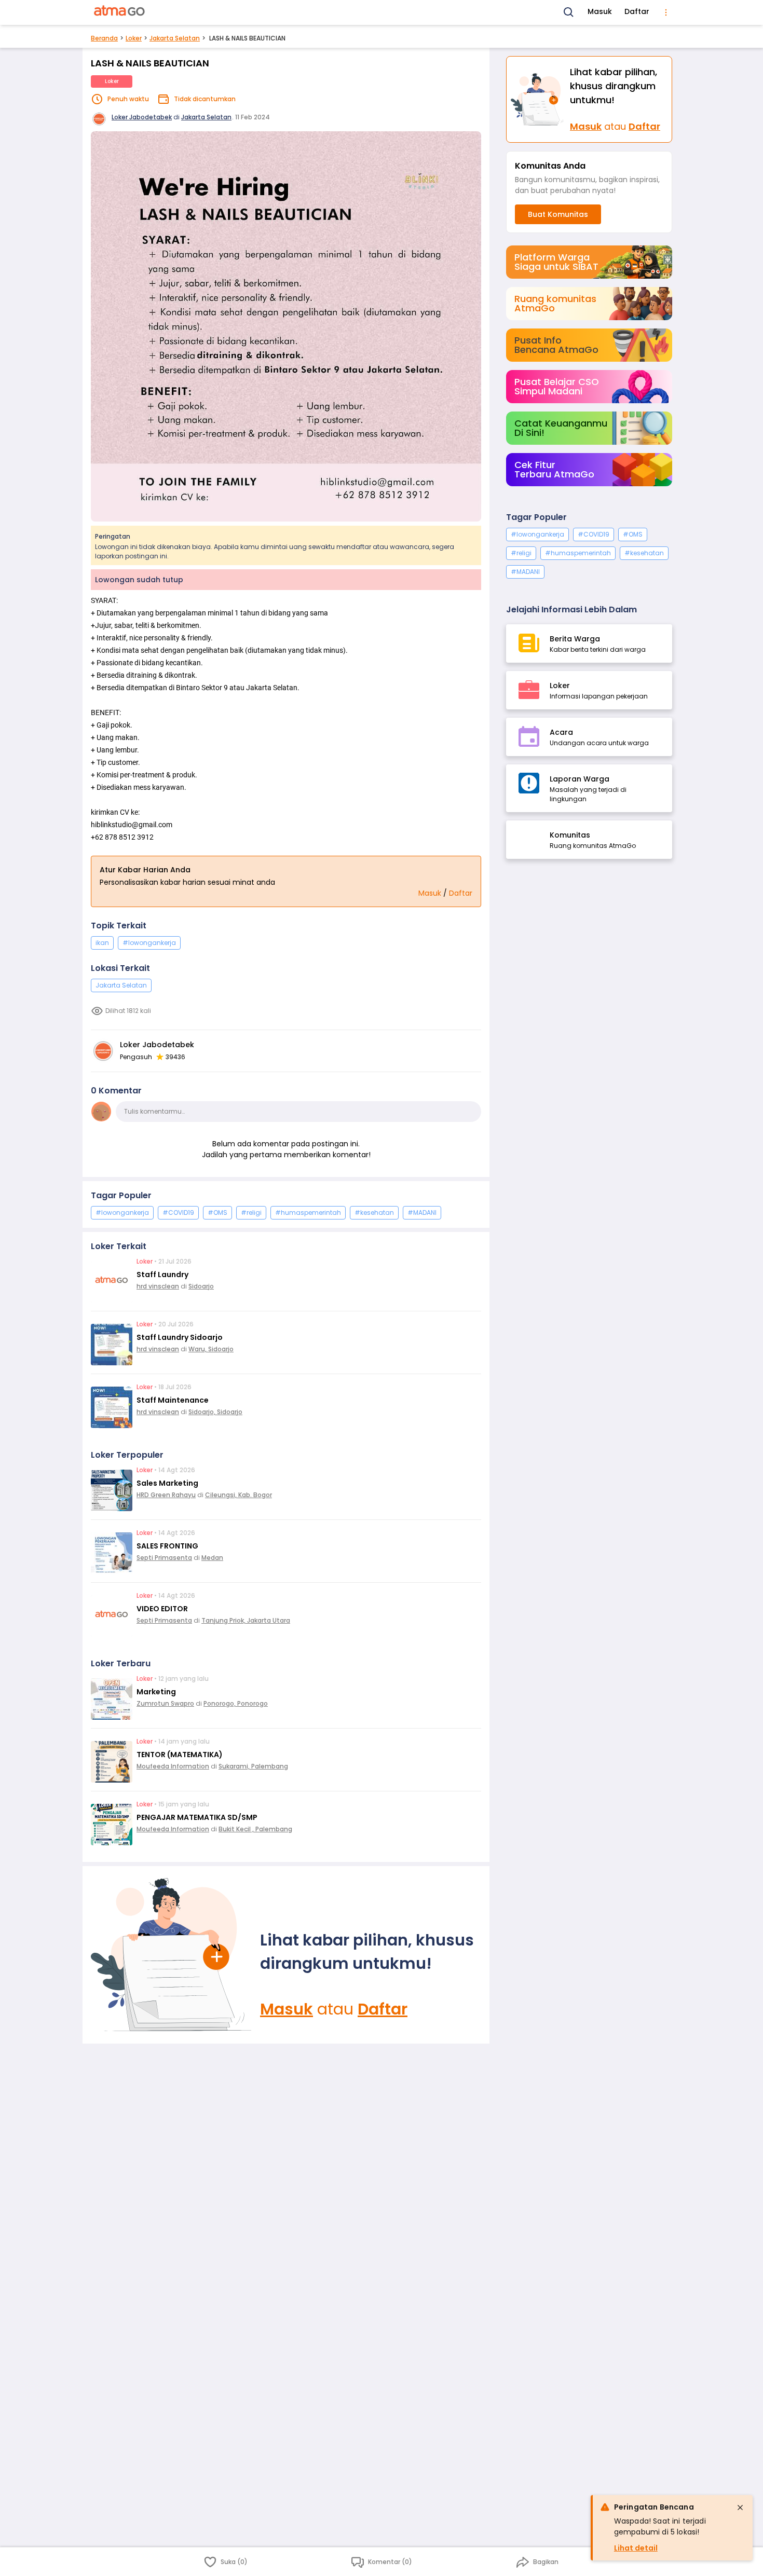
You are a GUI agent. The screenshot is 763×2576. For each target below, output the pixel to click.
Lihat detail (636, 2548)
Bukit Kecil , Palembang (255, 1829)
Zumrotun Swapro (165, 1703)
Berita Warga (575, 639)
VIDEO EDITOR (162, 1609)
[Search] (569, 12)
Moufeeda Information (173, 1766)
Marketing (156, 1692)
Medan (212, 1558)
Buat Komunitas (558, 214)
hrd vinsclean (158, 1286)
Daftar (637, 11)
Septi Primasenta (164, 1558)
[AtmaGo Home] (120, 12)
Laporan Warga (580, 779)
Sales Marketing (167, 1483)
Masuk (600, 11)
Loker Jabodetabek (142, 117)
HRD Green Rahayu (166, 1495)
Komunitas (570, 835)
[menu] (666, 12)
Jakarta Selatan (175, 38)
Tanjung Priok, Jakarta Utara (246, 1620)
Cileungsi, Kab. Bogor (239, 1495)
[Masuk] (171, 1955)
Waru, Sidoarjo (211, 1349)
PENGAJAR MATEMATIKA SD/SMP (197, 1817)
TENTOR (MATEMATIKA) (180, 1755)
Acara (561, 732)
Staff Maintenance (173, 1400)
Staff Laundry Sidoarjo (180, 1337)
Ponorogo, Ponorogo (236, 1703)
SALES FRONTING (167, 1546)
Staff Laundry (162, 1275)
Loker (134, 38)
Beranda (104, 38)
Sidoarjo (201, 1286)
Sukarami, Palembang (253, 1766)
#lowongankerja (149, 943)
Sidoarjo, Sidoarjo (215, 1412)
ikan (102, 943)
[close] (740, 2508)
